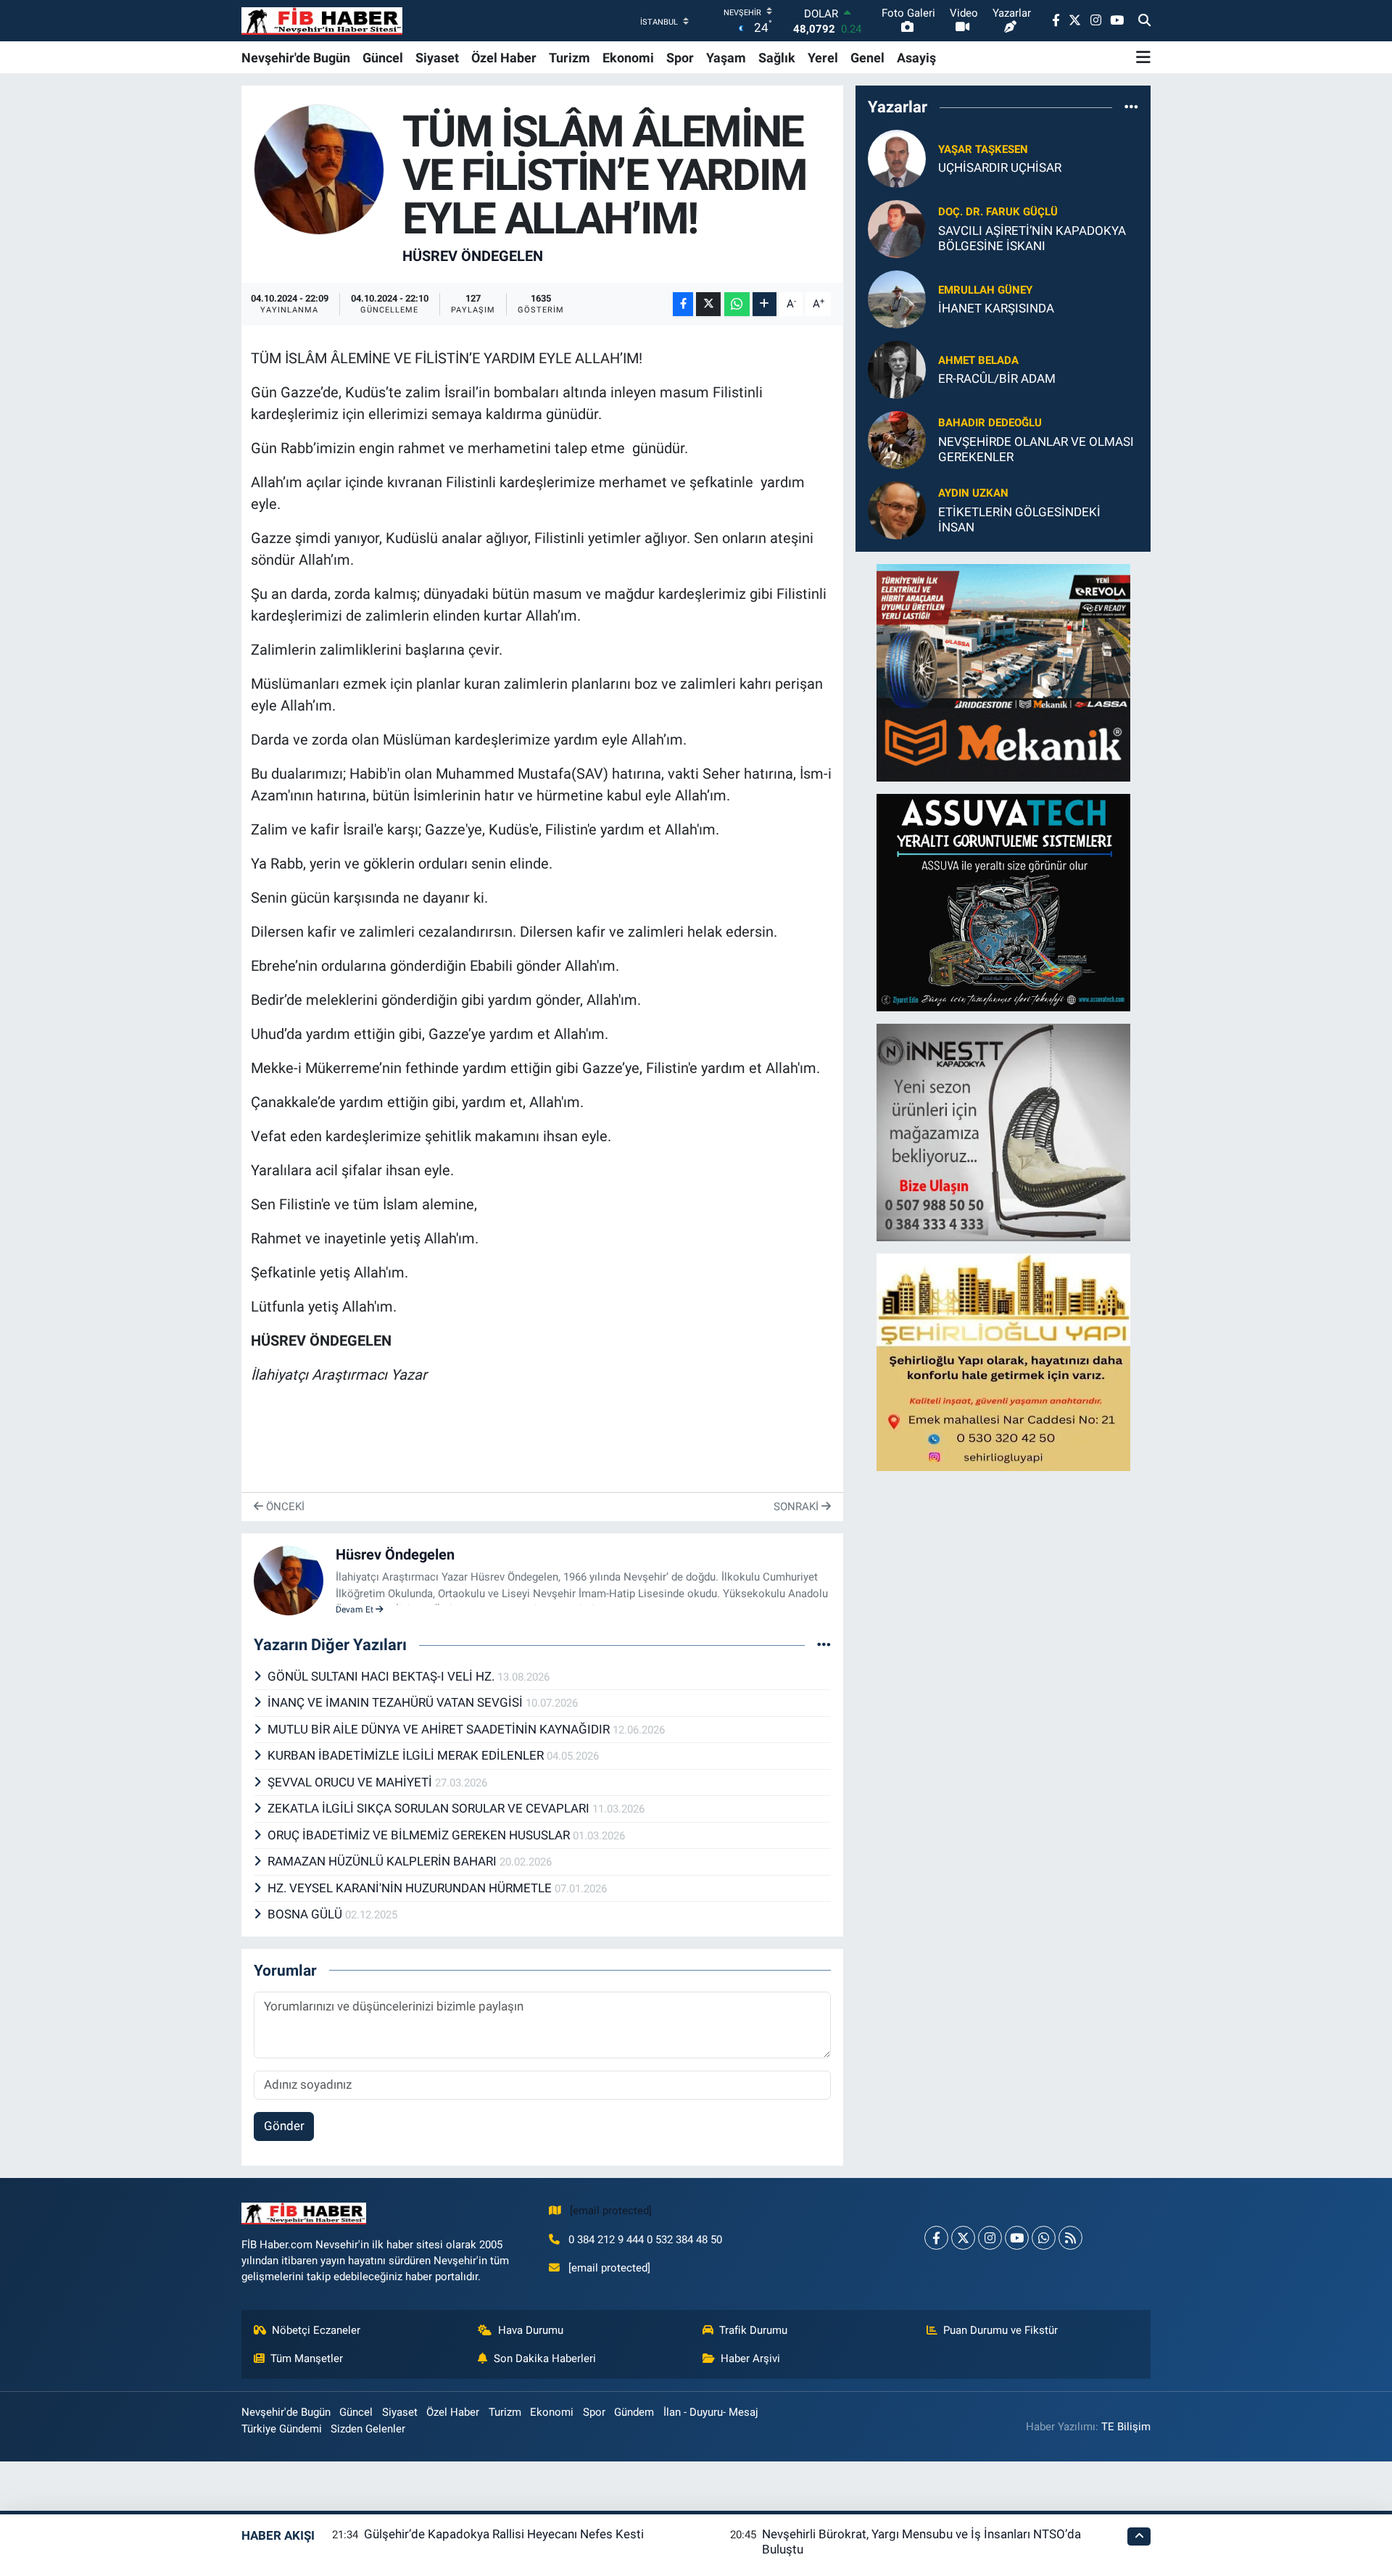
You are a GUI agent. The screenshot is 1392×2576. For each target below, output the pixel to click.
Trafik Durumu (753, 2330)
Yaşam (726, 58)
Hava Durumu (531, 2330)
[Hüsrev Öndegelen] (319, 168)
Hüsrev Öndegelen (473, 256)
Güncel (383, 58)
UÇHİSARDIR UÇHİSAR (1000, 167)
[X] (963, 2238)
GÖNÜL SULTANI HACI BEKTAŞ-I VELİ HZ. (382, 1676)
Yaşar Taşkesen (983, 149)
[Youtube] (1017, 2238)
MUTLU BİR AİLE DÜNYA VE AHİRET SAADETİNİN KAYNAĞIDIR (440, 1729)
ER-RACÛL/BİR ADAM (997, 378)
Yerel (823, 58)
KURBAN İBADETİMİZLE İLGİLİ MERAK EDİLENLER (407, 1755)
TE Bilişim (1126, 2427)
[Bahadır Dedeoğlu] (897, 439)
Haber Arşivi (750, 2358)
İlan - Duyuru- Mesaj (711, 2412)
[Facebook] (936, 2238)
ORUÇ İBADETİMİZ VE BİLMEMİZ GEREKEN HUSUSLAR (420, 1835)
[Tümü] (1131, 107)
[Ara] (1144, 21)
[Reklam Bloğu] (1003, 671)
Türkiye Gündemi (282, 2429)
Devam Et (356, 1610)
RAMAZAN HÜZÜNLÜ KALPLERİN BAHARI (384, 1861)
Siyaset (437, 58)
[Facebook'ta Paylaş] (683, 304)
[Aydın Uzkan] (897, 509)
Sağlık (777, 58)
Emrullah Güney (985, 290)
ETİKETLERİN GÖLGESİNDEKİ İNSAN (1019, 519)
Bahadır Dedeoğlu (990, 423)
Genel (867, 58)
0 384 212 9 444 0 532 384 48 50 (645, 2240)
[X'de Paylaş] (708, 304)
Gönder (284, 2126)
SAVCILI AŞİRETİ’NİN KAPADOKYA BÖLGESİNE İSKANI (1032, 238)
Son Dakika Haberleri (545, 2358)
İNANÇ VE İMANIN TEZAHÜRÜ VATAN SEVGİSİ (397, 1702)
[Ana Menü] (1143, 57)
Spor (680, 58)
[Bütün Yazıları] (824, 1645)
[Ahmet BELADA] (897, 368)
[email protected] (611, 2211)
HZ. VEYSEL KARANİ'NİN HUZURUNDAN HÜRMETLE (411, 1888)
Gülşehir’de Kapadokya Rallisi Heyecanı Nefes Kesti (504, 2534)
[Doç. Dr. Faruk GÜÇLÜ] (897, 228)
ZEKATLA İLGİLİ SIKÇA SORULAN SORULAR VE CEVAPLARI (430, 1808)
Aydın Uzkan (973, 493)
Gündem (634, 2412)
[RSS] (1070, 2238)
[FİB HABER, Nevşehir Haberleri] (322, 21)
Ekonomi (628, 58)
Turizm (569, 58)
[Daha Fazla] (765, 304)
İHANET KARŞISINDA (996, 308)
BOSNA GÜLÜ (306, 1914)
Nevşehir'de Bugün (296, 58)
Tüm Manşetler (307, 2358)
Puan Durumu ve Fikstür (1000, 2330)
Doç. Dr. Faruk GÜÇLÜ (998, 212)
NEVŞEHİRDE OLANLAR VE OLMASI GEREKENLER (1036, 449)
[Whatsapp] (1044, 2238)
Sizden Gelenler (368, 2429)
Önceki (284, 1507)
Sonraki (797, 1507)
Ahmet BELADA (978, 360)
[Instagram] (990, 2238)
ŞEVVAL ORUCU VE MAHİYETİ (351, 1782)
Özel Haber (504, 58)
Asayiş (916, 58)
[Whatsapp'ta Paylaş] (737, 304)
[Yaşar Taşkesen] (897, 157)
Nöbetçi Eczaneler (316, 2330)
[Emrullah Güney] (897, 298)
